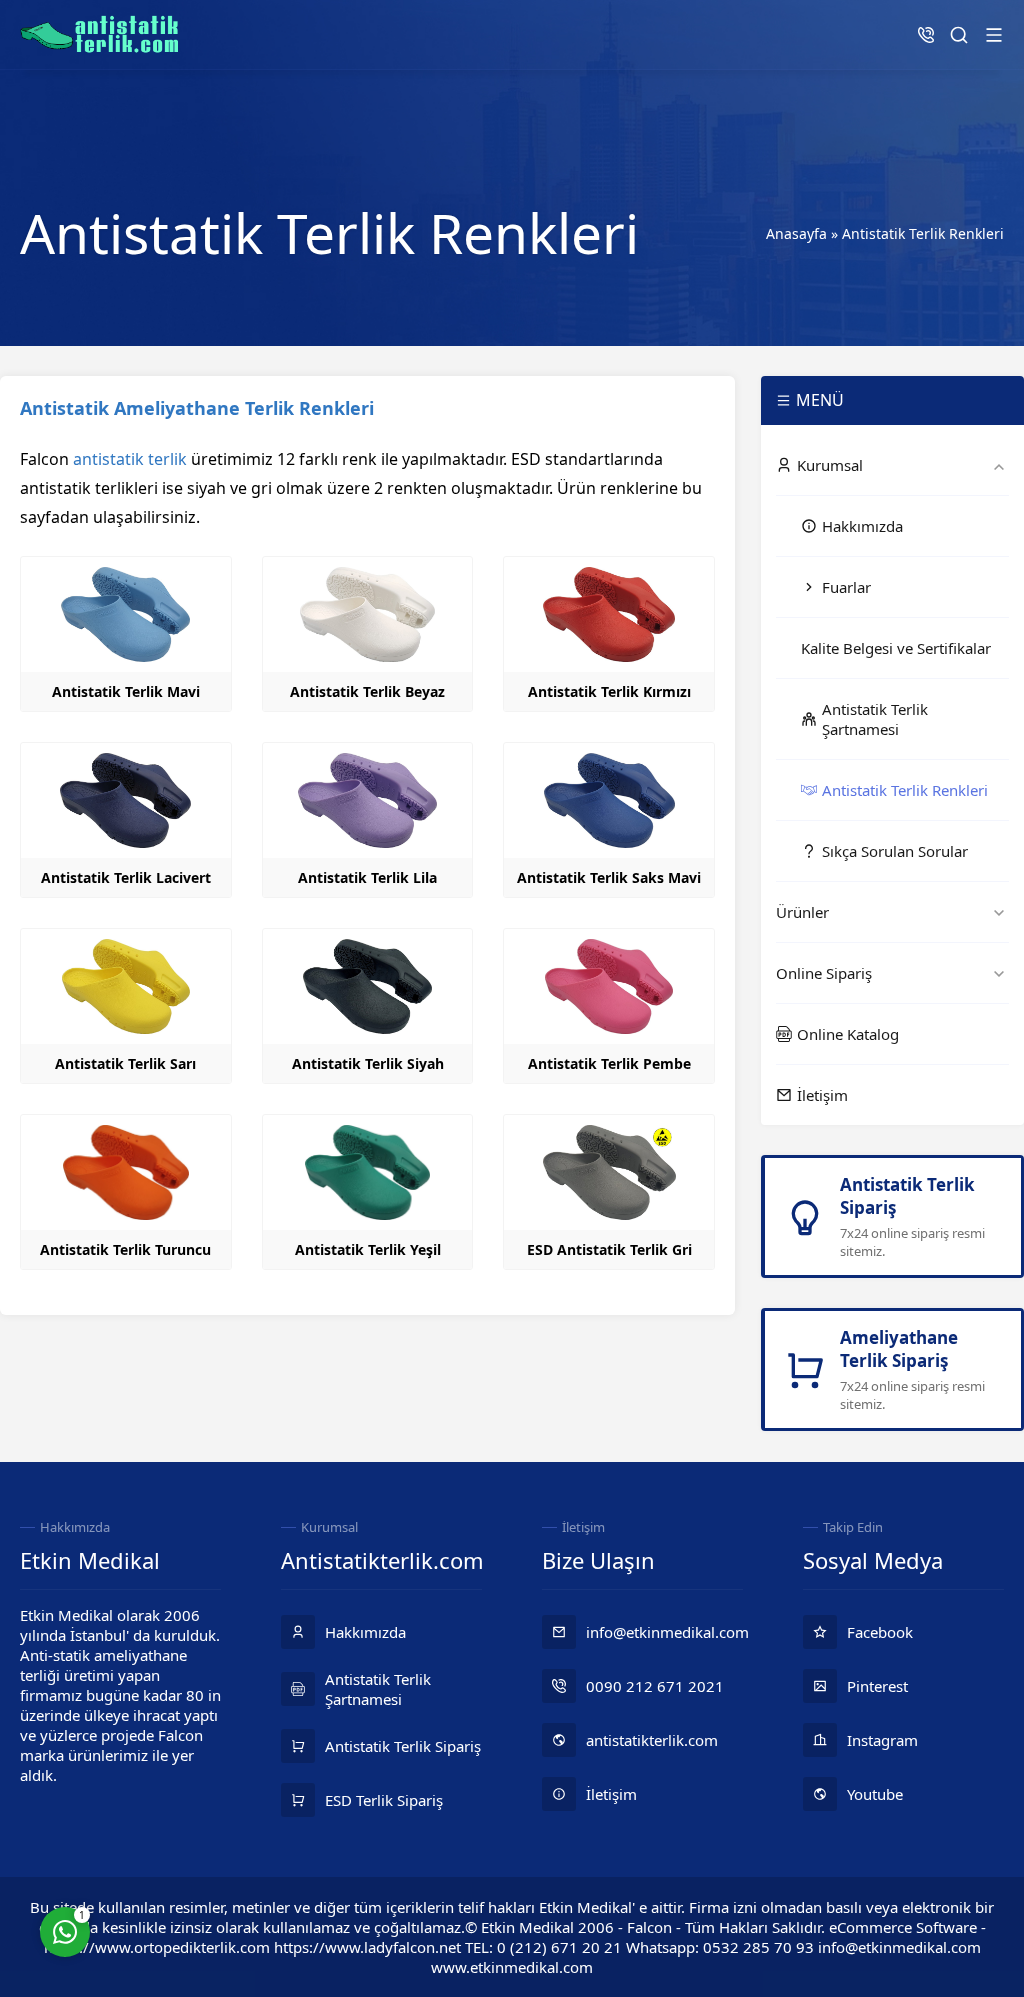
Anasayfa (796, 233)
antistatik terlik (130, 459)
